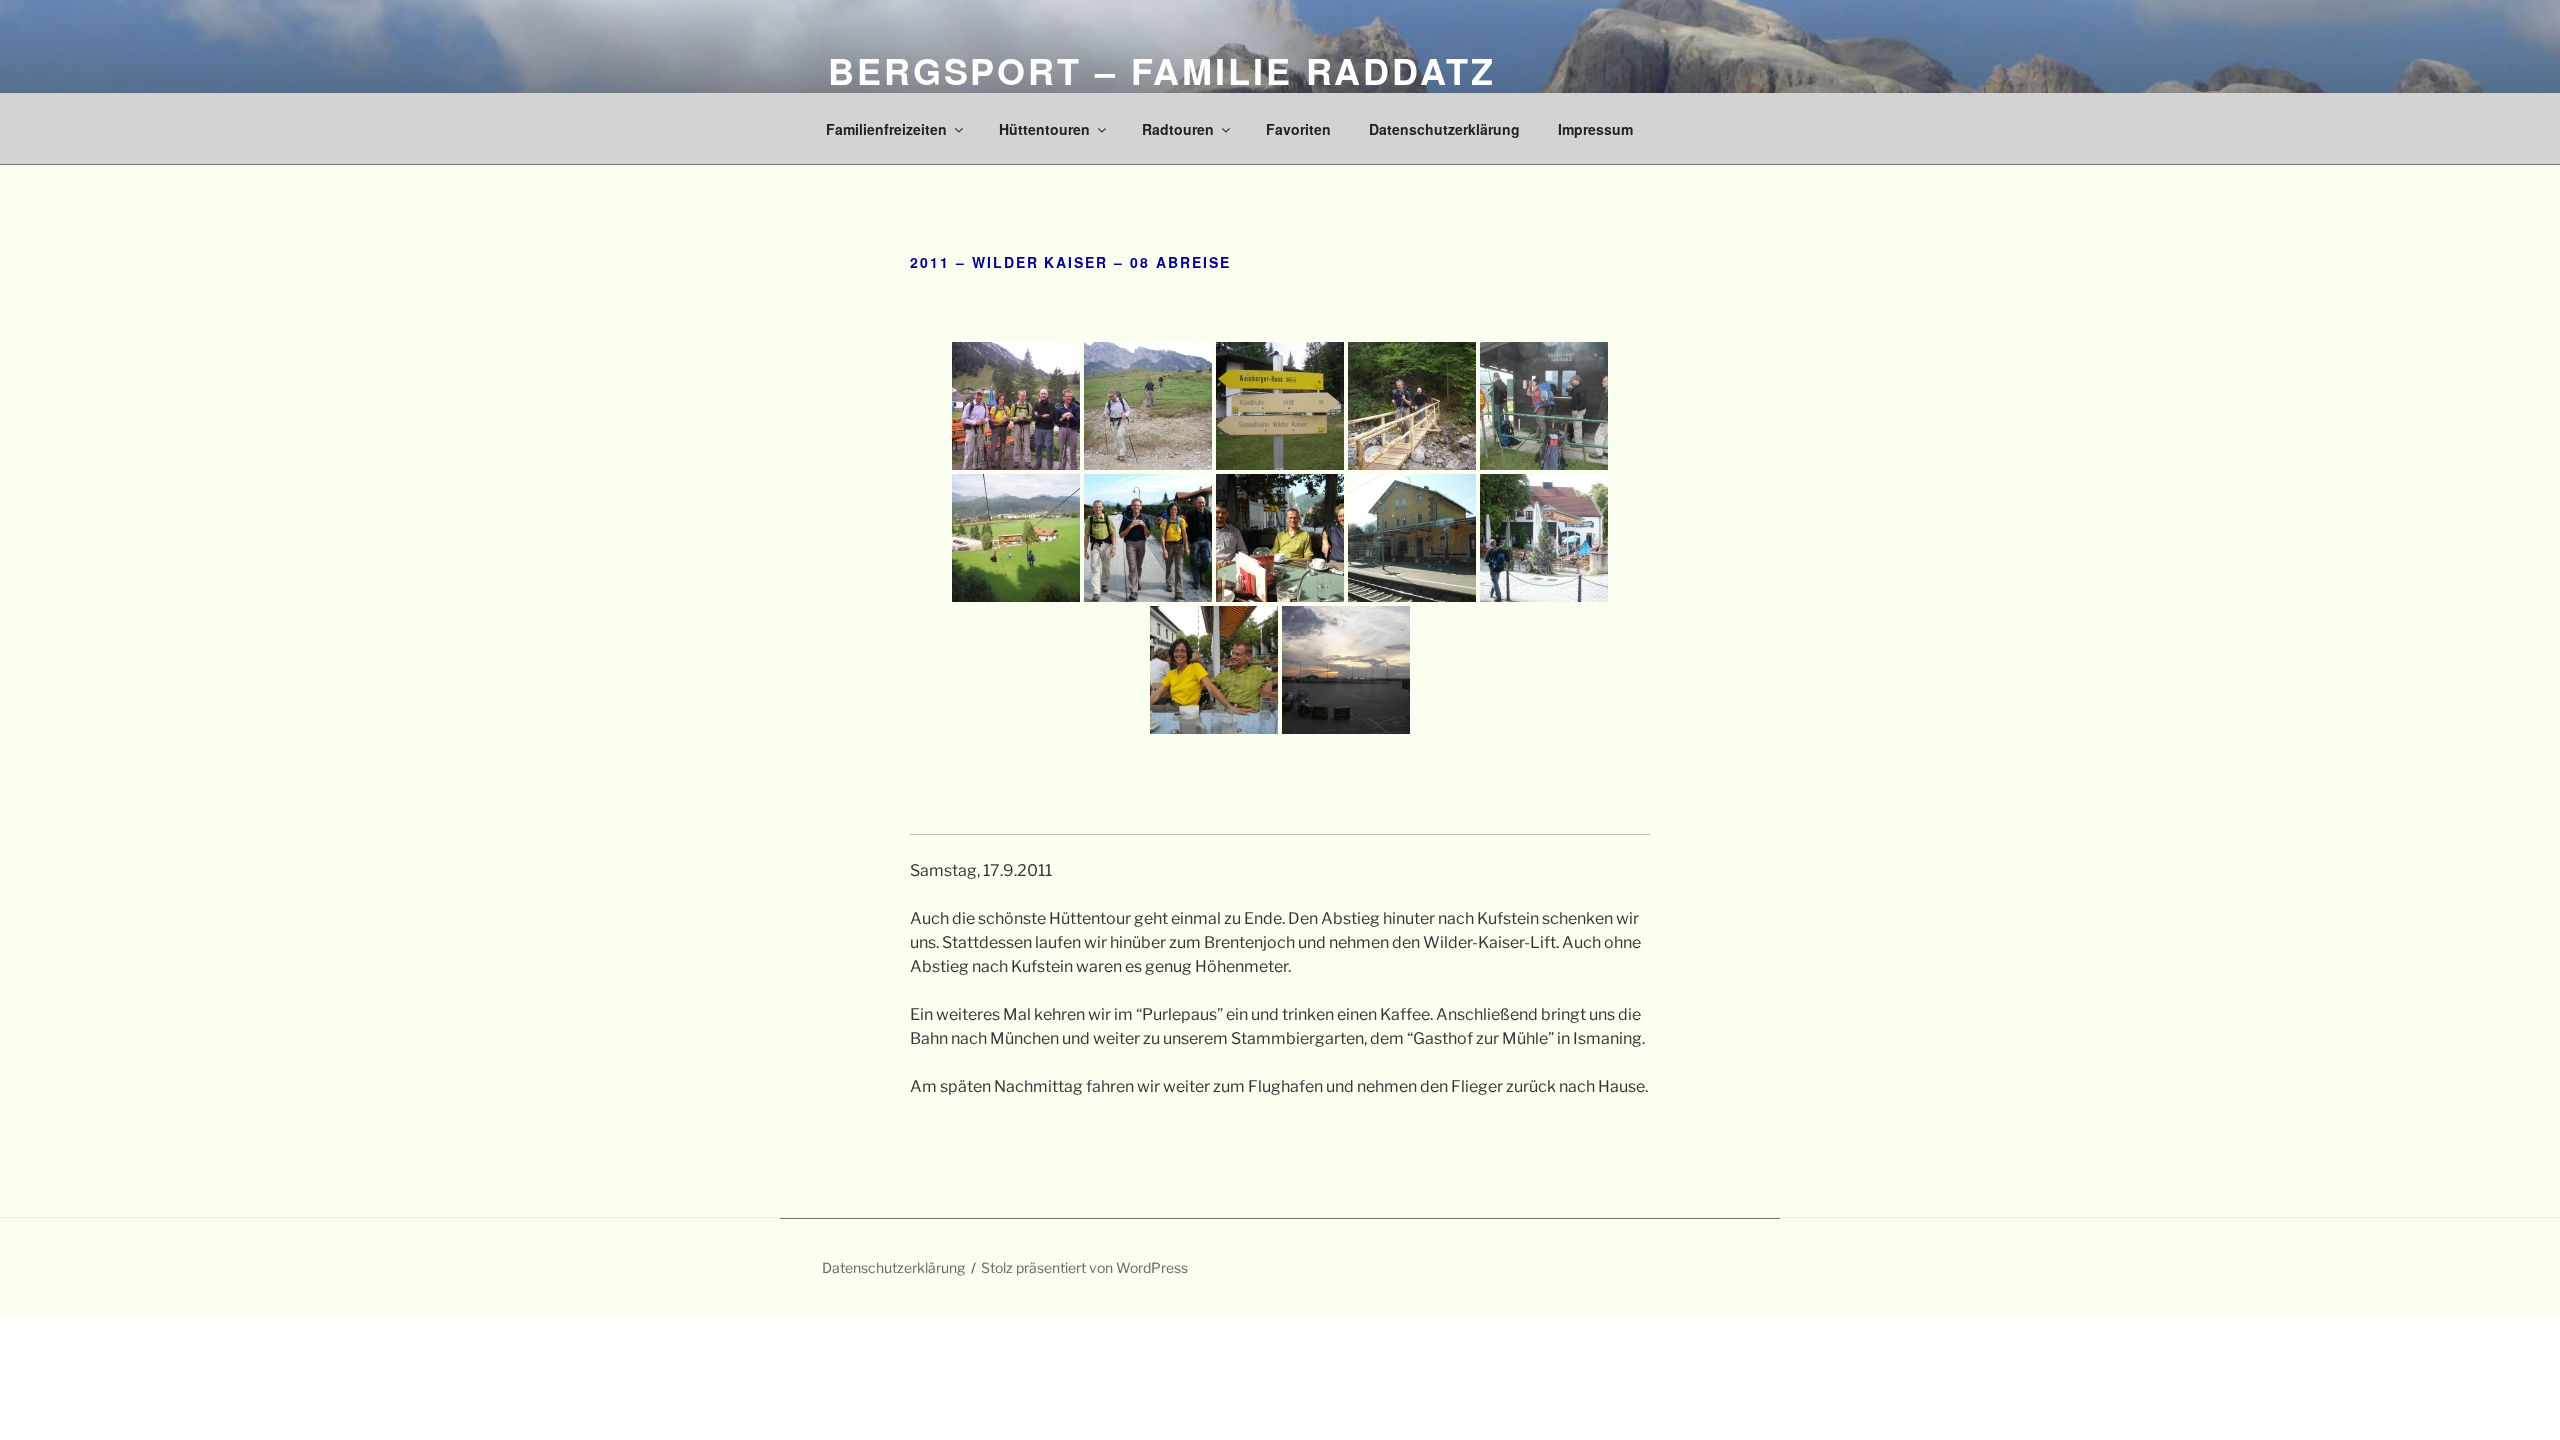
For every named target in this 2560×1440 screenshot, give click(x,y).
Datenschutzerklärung (1444, 129)
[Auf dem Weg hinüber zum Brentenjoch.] (1148, 406)
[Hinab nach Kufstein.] (1016, 538)
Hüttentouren (1044, 129)
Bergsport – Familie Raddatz (1162, 70)
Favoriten (1298, 129)
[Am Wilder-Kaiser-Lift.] (1544, 406)
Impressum (1595, 129)
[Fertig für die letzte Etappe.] (1016, 406)
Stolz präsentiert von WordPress (1084, 1267)
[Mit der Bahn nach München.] (1412, 538)
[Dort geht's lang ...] (1280, 406)
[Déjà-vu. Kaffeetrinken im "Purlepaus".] (1280, 538)
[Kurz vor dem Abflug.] (1346, 670)
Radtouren (1178, 129)
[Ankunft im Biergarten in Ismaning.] (1544, 538)
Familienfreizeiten (886, 129)
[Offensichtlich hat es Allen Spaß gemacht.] (1148, 538)
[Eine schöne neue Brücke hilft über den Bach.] (1412, 406)
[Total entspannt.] (1214, 670)
